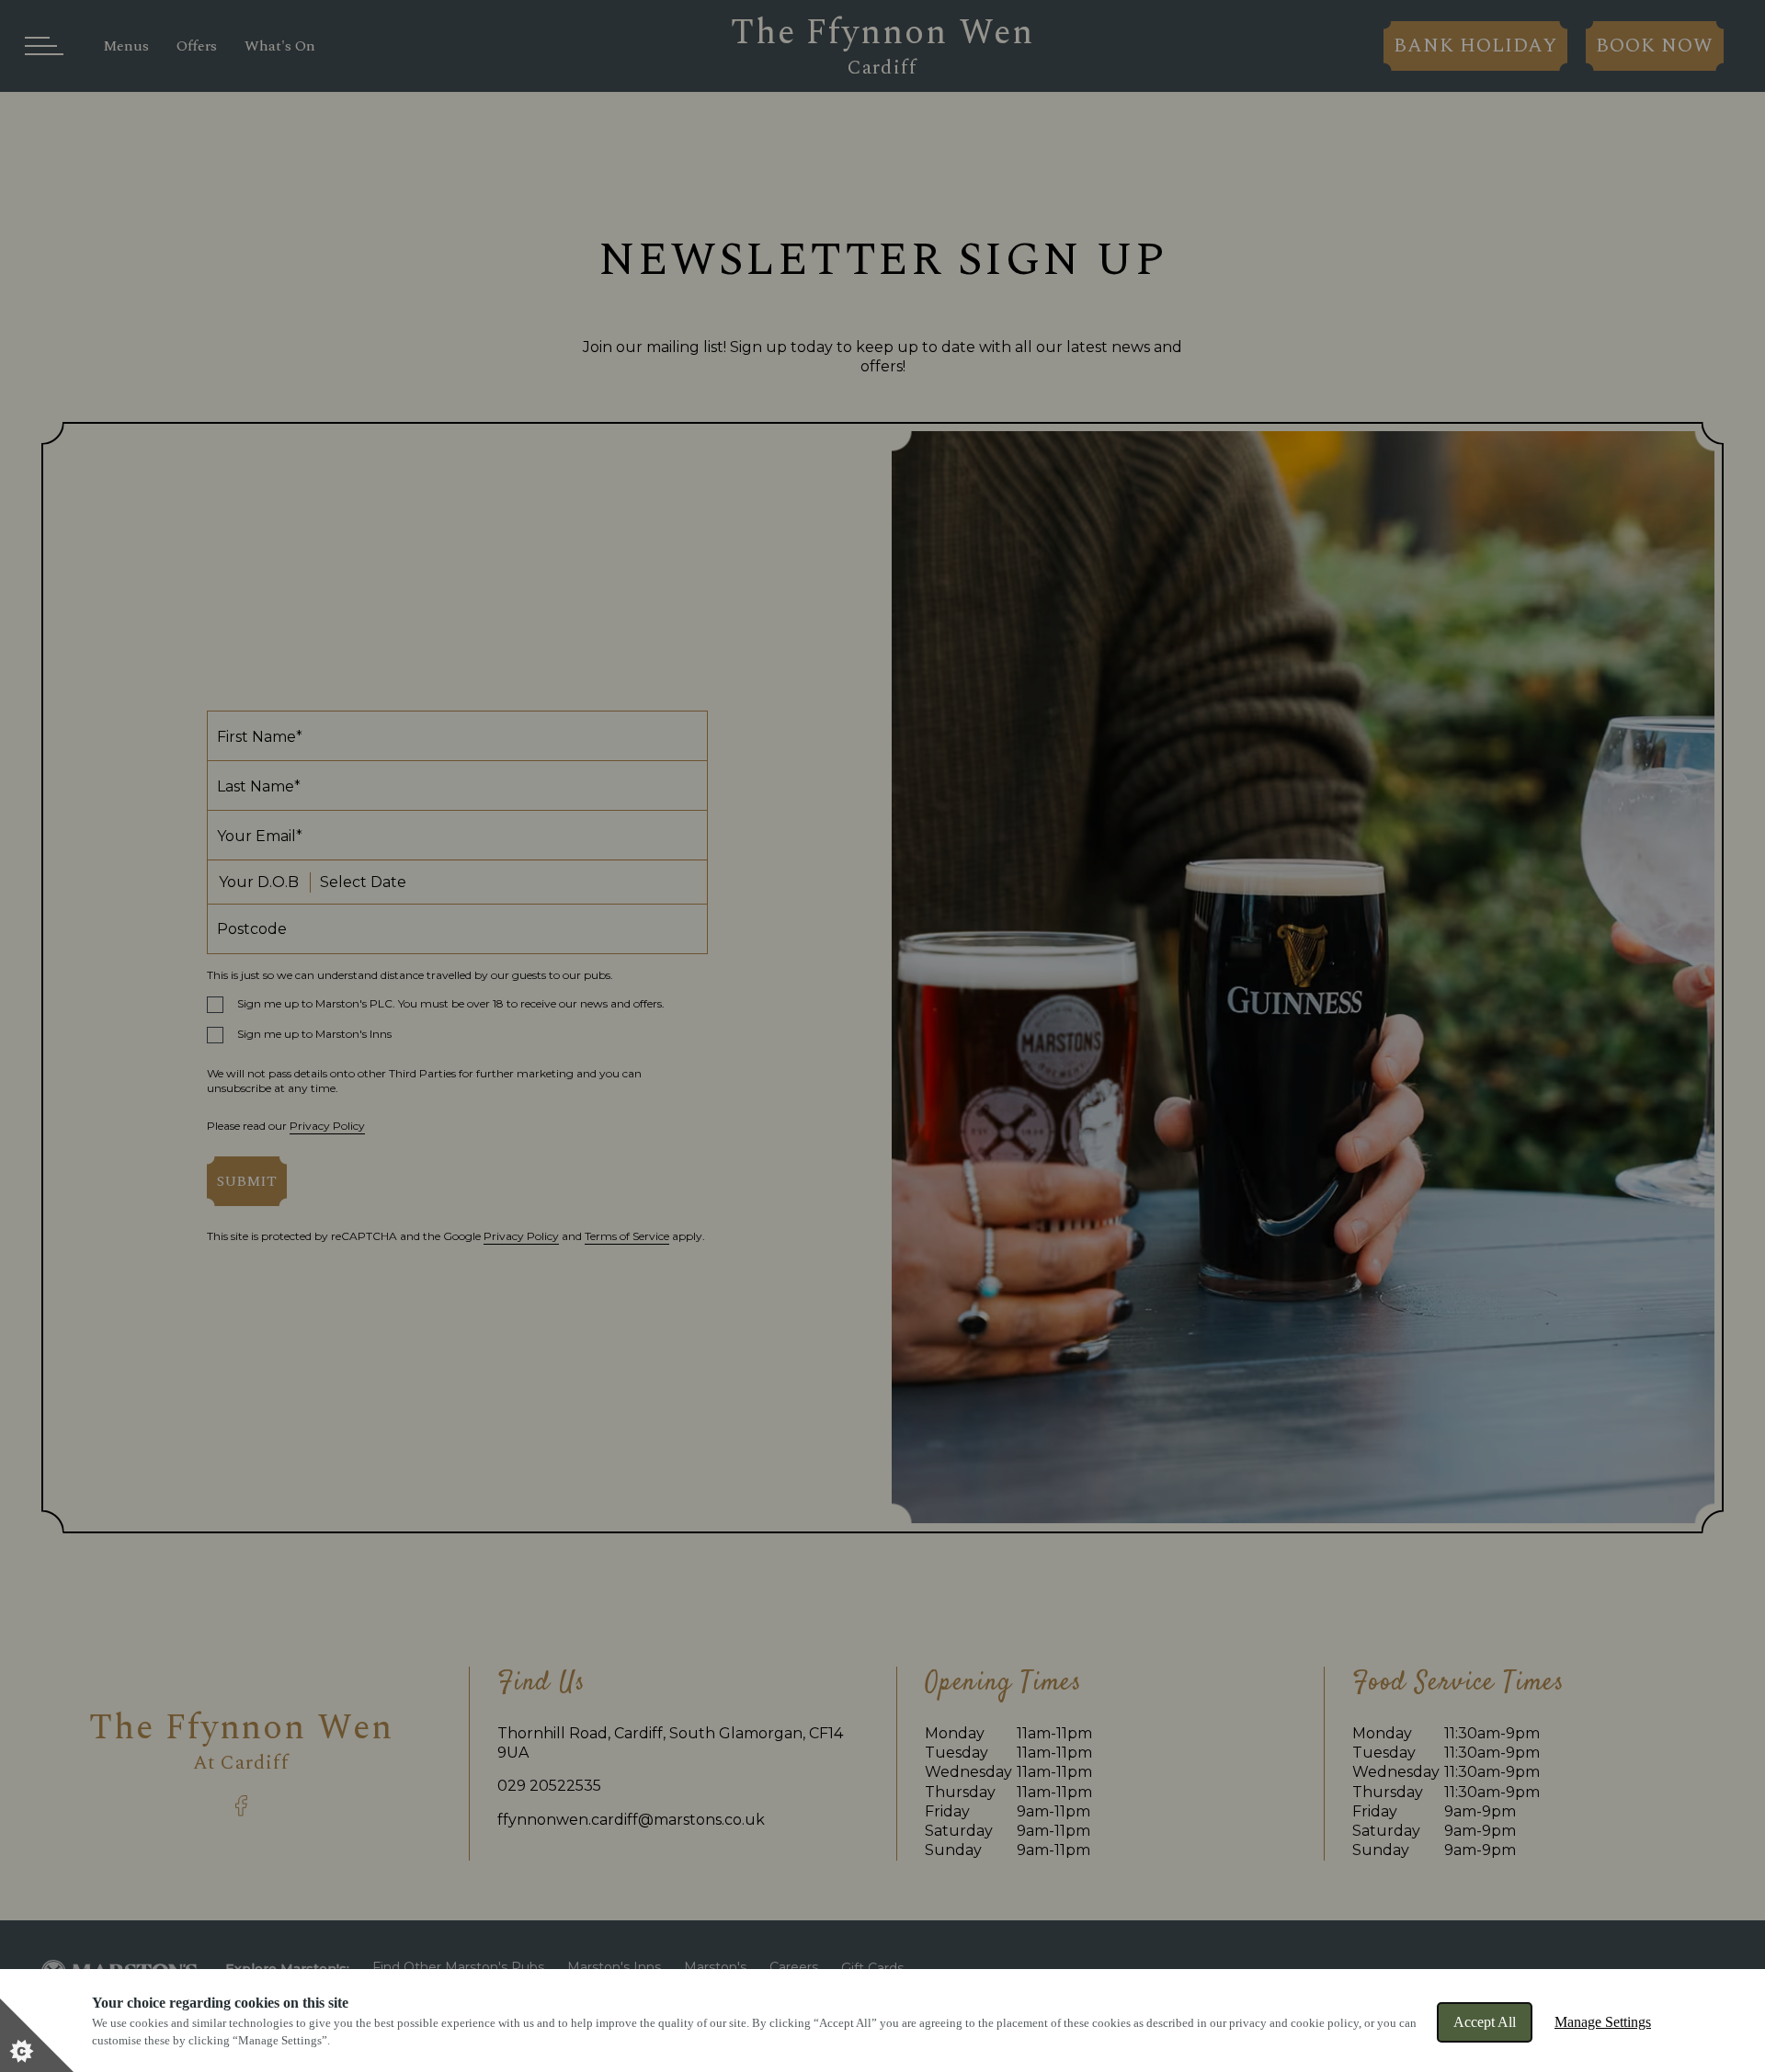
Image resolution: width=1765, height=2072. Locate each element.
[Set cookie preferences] (37, 2035)
